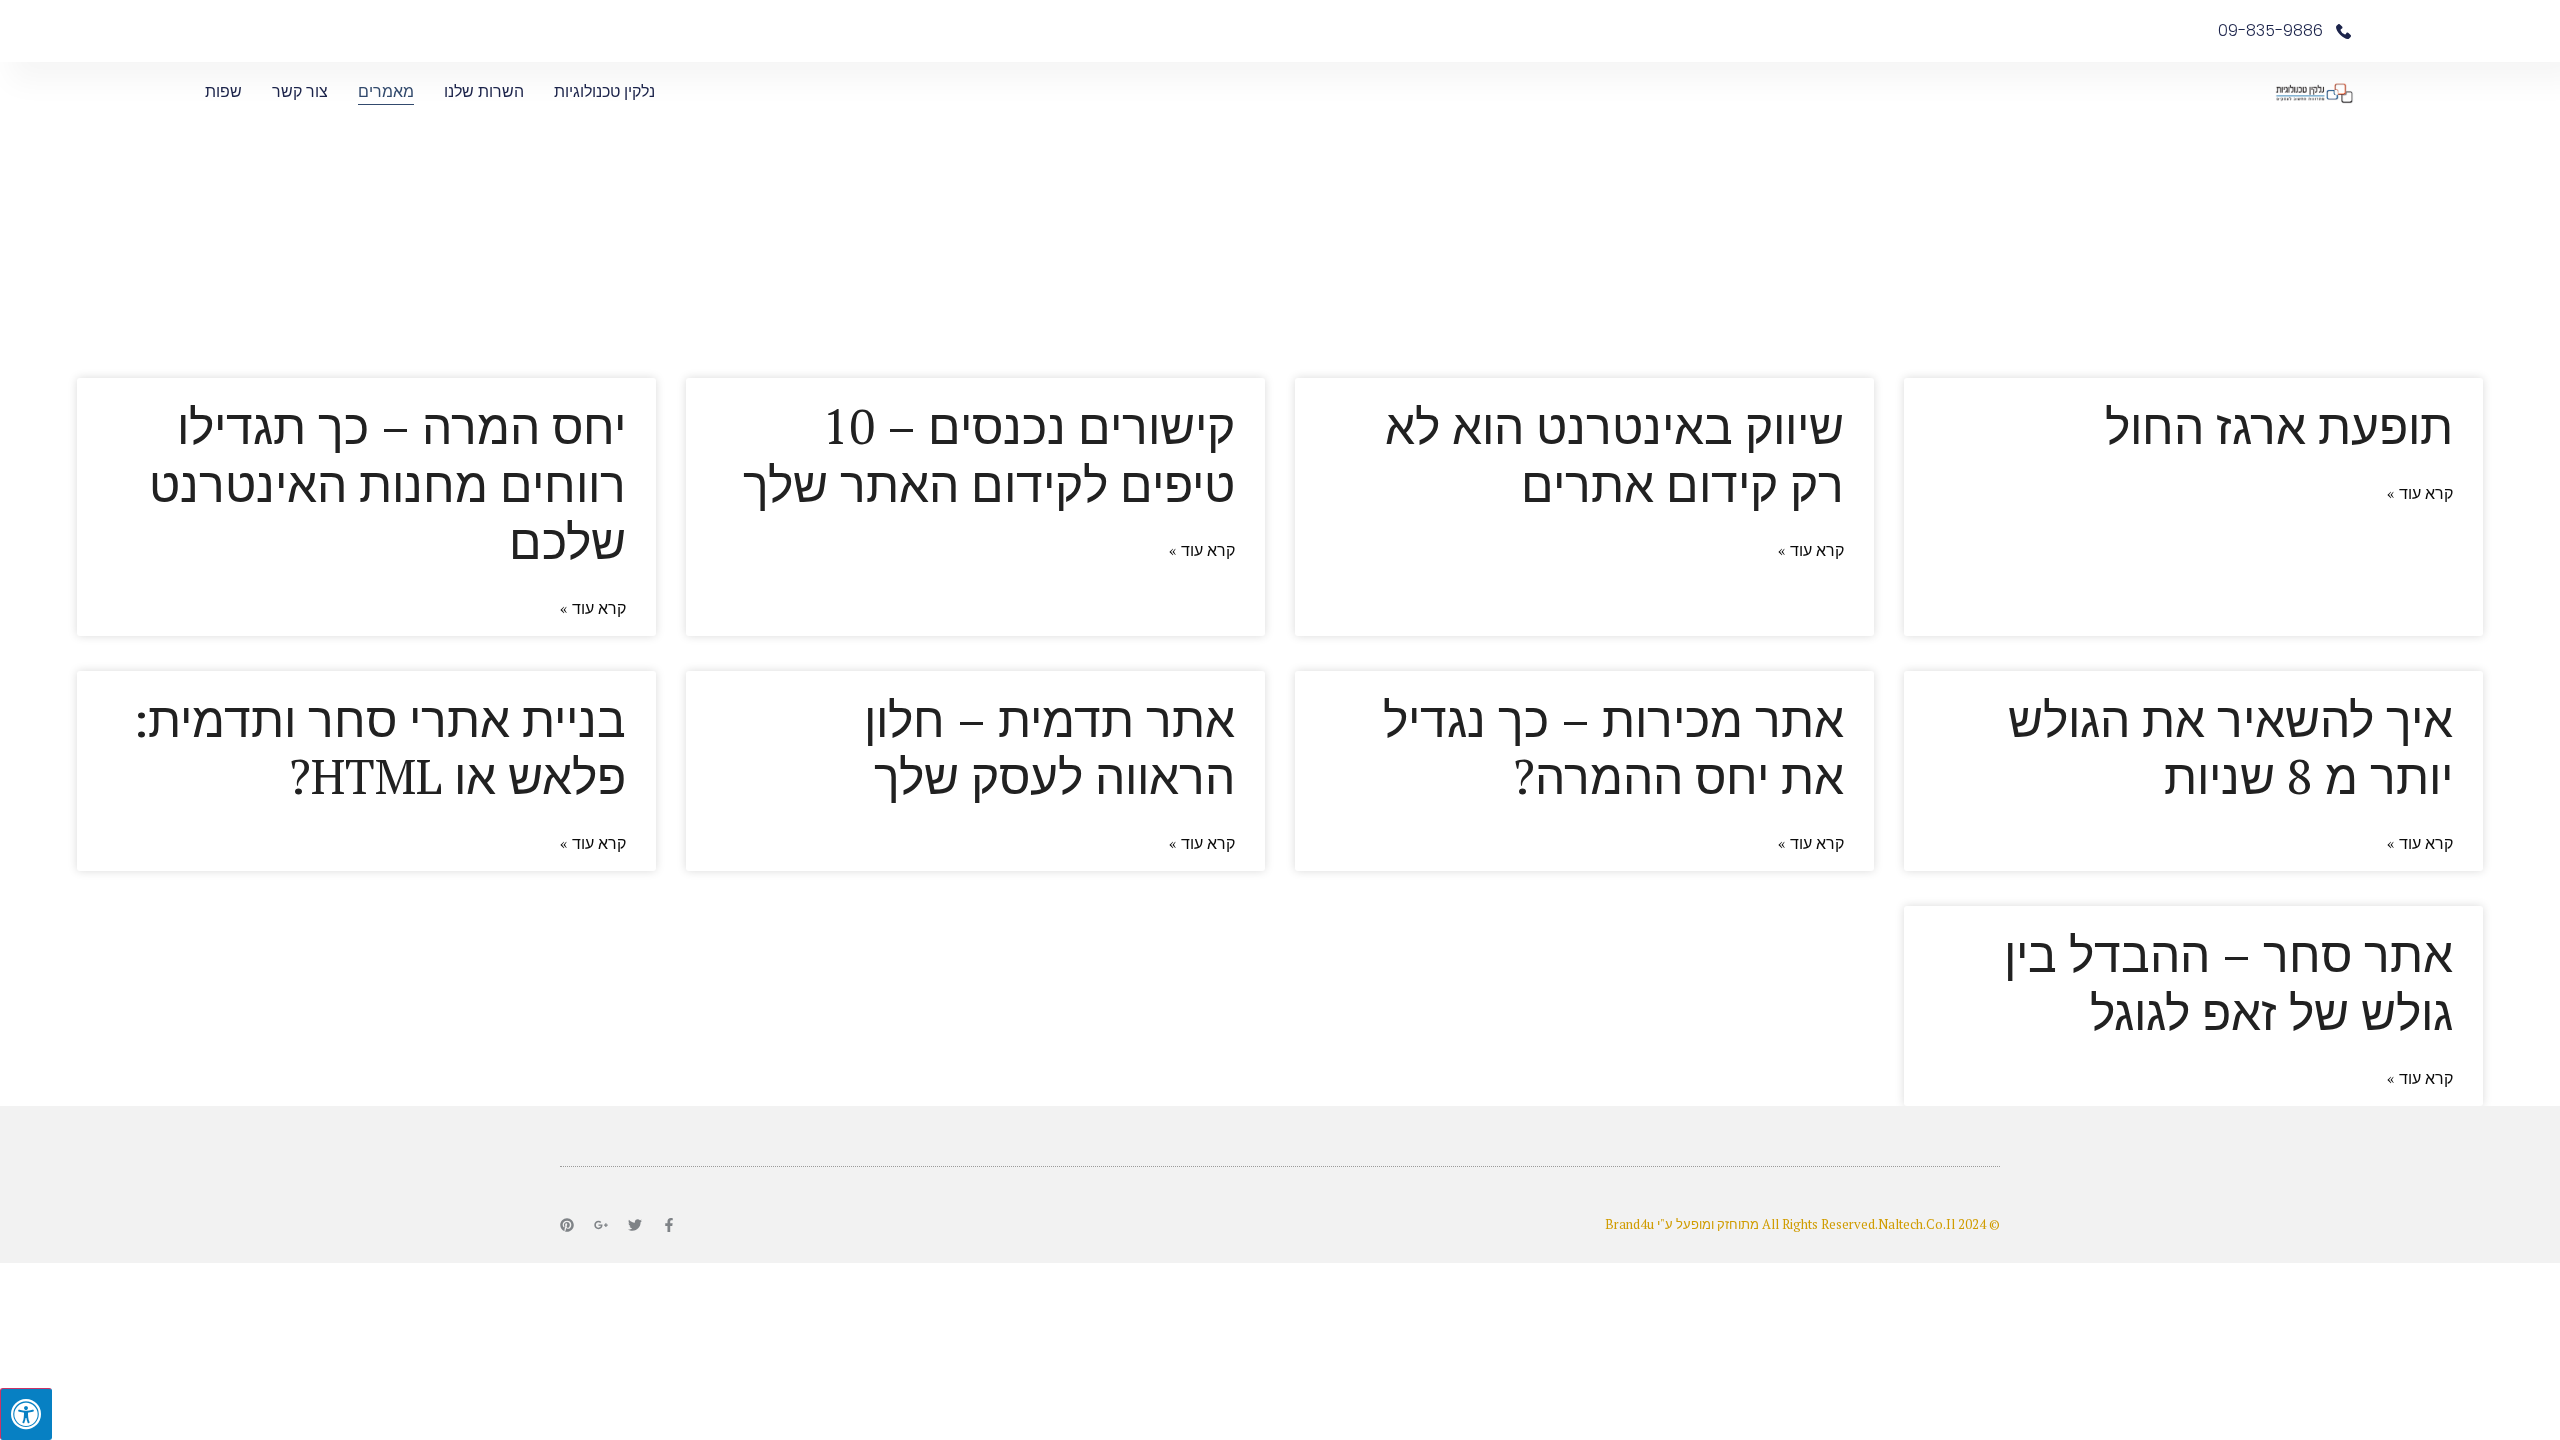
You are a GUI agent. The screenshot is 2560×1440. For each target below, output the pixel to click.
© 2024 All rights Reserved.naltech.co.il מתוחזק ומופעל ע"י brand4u (1802, 1224)
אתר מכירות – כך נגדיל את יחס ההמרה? (1613, 748)
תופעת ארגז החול (2279, 426)
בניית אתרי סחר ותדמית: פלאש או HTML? (379, 748)
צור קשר (300, 91)
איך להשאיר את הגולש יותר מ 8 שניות (2230, 748)
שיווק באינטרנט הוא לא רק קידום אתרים (1614, 455)
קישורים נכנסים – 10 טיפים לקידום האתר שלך (989, 455)
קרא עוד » (2420, 493)
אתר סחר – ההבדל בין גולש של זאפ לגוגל (2228, 983)
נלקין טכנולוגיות (604, 91)
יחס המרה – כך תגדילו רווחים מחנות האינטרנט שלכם (387, 483)
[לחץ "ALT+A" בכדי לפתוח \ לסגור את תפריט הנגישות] (26, 1414)
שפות (223, 91)
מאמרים (386, 91)
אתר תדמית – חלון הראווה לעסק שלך (1049, 748)
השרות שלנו (484, 91)
